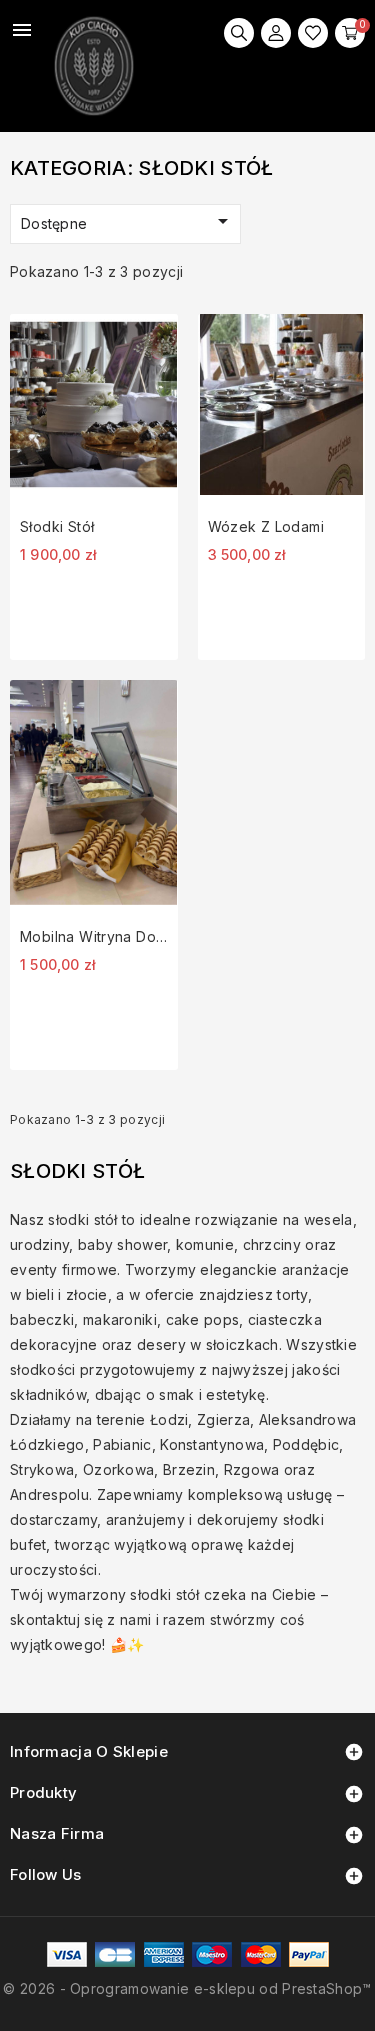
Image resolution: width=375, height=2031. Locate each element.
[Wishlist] (313, 33)
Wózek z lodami (266, 526)
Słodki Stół (57, 526)
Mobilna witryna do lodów (94, 936)
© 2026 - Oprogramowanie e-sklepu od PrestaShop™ (187, 1988)
